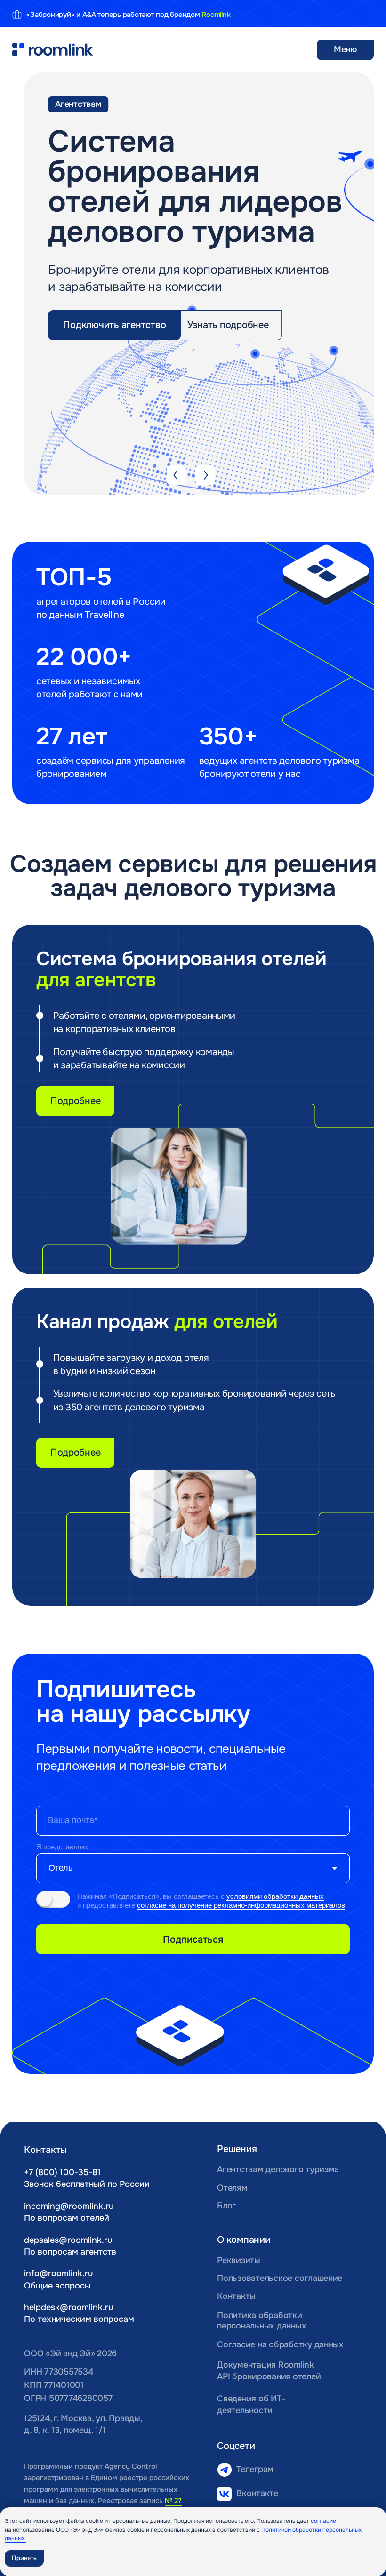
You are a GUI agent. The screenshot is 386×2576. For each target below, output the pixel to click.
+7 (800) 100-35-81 (62, 2172)
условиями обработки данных (275, 1896)
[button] (114, 325)
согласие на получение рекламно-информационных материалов (241, 1905)
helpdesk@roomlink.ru (68, 2307)
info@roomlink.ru (58, 2273)
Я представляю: (62, 1847)
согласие (323, 2521)
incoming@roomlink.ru (69, 2206)
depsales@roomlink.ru (68, 2240)
